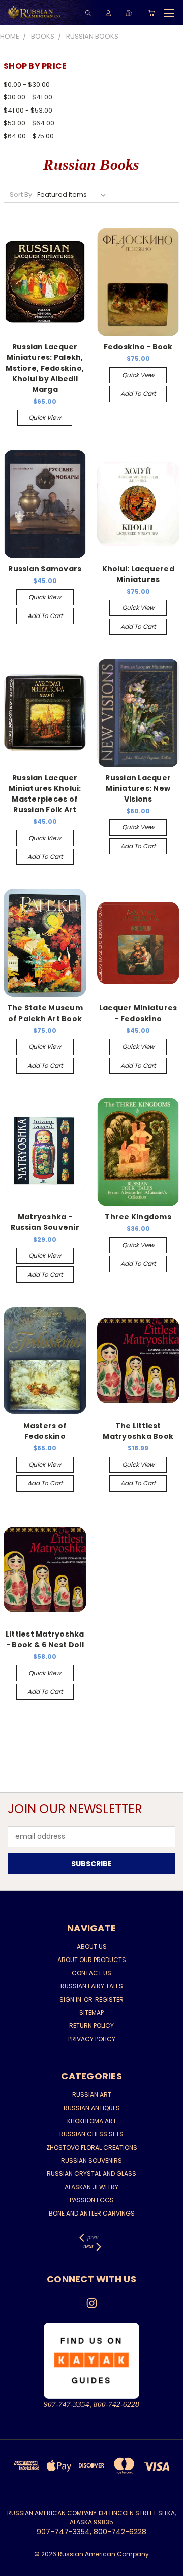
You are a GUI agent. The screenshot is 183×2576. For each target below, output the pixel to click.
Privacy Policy (92, 2039)
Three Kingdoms (138, 1217)
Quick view (45, 418)
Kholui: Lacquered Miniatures (138, 574)
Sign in (71, 1999)
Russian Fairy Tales (92, 1986)
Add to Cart (138, 394)
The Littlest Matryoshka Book (138, 1431)
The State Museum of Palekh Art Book (45, 1013)
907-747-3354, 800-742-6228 (91, 2404)
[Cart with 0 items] (151, 13)
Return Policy (91, 2026)
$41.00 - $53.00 (28, 110)
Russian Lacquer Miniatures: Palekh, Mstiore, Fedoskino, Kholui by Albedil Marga (45, 368)
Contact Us (91, 1973)
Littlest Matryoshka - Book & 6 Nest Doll (45, 1639)
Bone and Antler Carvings (92, 2213)
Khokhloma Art (92, 2121)
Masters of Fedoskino (45, 1431)
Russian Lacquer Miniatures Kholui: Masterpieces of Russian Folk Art (45, 794)
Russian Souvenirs (91, 2161)
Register (109, 1999)
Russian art (92, 2095)
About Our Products (92, 1960)
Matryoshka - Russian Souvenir (45, 1222)
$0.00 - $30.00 (27, 84)
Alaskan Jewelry (91, 2187)
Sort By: (22, 194)
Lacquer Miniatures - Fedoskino (138, 1013)
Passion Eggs (92, 2200)
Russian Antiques (92, 2108)
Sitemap (91, 2012)
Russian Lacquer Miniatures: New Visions (138, 788)
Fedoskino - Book (138, 347)
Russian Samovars (45, 569)
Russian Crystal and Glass (91, 2174)
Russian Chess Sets (91, 2134)
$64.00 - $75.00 (29, 136)
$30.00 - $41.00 (28, 97)
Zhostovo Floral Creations (92, 2147)
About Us (92, 1947)
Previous (16, 2566)
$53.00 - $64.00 (29, 123)
